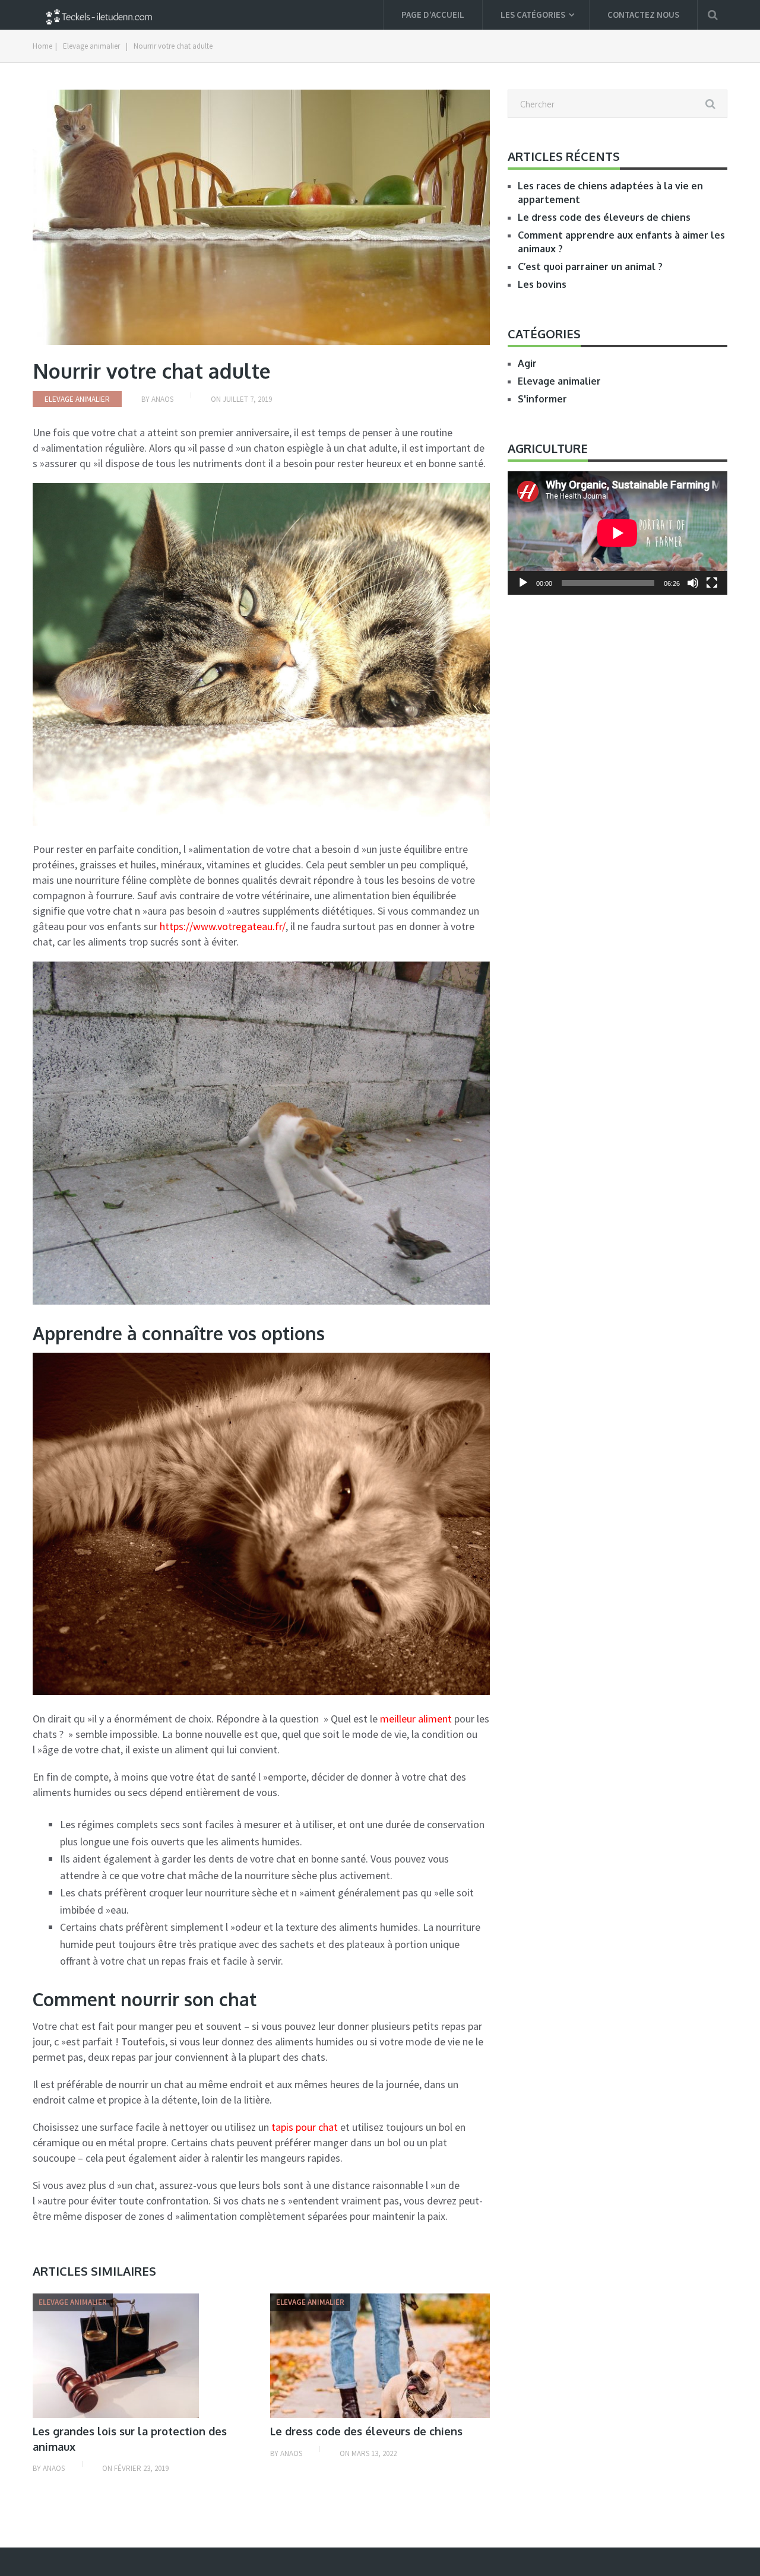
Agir (527, 363)
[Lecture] (523, 583)
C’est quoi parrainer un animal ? (590, 267)
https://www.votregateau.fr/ (223, 926)
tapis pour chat (305, 2127)
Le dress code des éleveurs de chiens (366, 2431)
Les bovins (542, 284)
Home (42, 46)
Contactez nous (643, 15)
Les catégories (533, 15)
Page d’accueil (433, 15)
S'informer (542, 399)
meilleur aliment (416, 1719)
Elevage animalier (91, 46)
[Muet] (693, 583)
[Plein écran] (712, 583)
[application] (617, 533)
